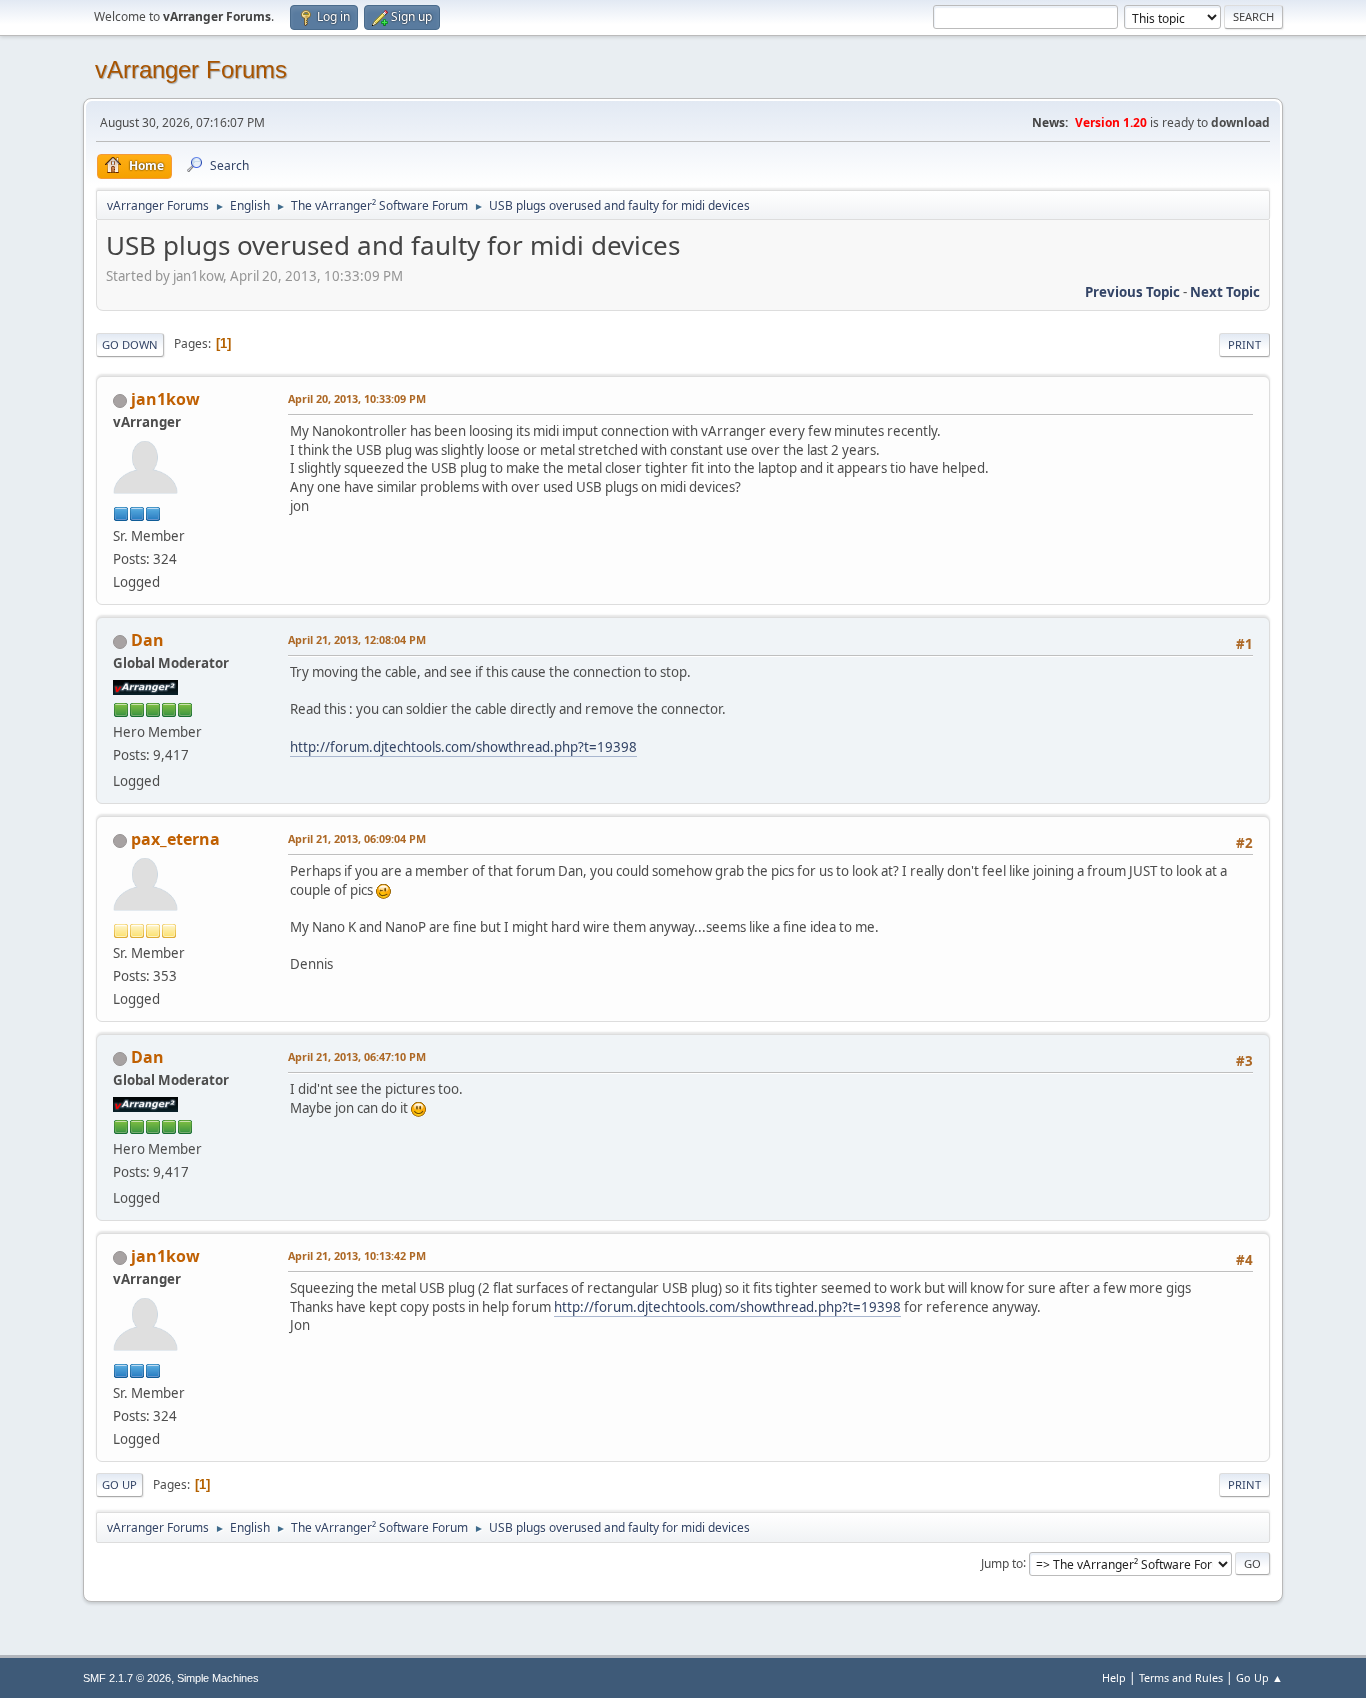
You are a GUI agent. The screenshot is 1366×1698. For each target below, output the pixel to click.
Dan (147, 640)
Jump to (1002, 1562)
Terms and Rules (1181, 1677)
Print (1244, 344)
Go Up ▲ (1259, 1677)
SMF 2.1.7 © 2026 (127, 1678)
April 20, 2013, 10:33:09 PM (357, 398)
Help (1114, 1677)
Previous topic (1132, 292)
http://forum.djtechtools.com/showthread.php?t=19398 (463, 747)
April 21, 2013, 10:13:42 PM (357, 1255)
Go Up (119, 1484)
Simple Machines (218, 1678)
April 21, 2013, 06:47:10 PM (357, 1056)
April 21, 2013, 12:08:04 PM (357, 639)
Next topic (1225, 292)
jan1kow (165, 399)
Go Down (130, 344)
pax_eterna (175, 839)
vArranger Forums (191, 69)
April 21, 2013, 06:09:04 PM (357, 838)
